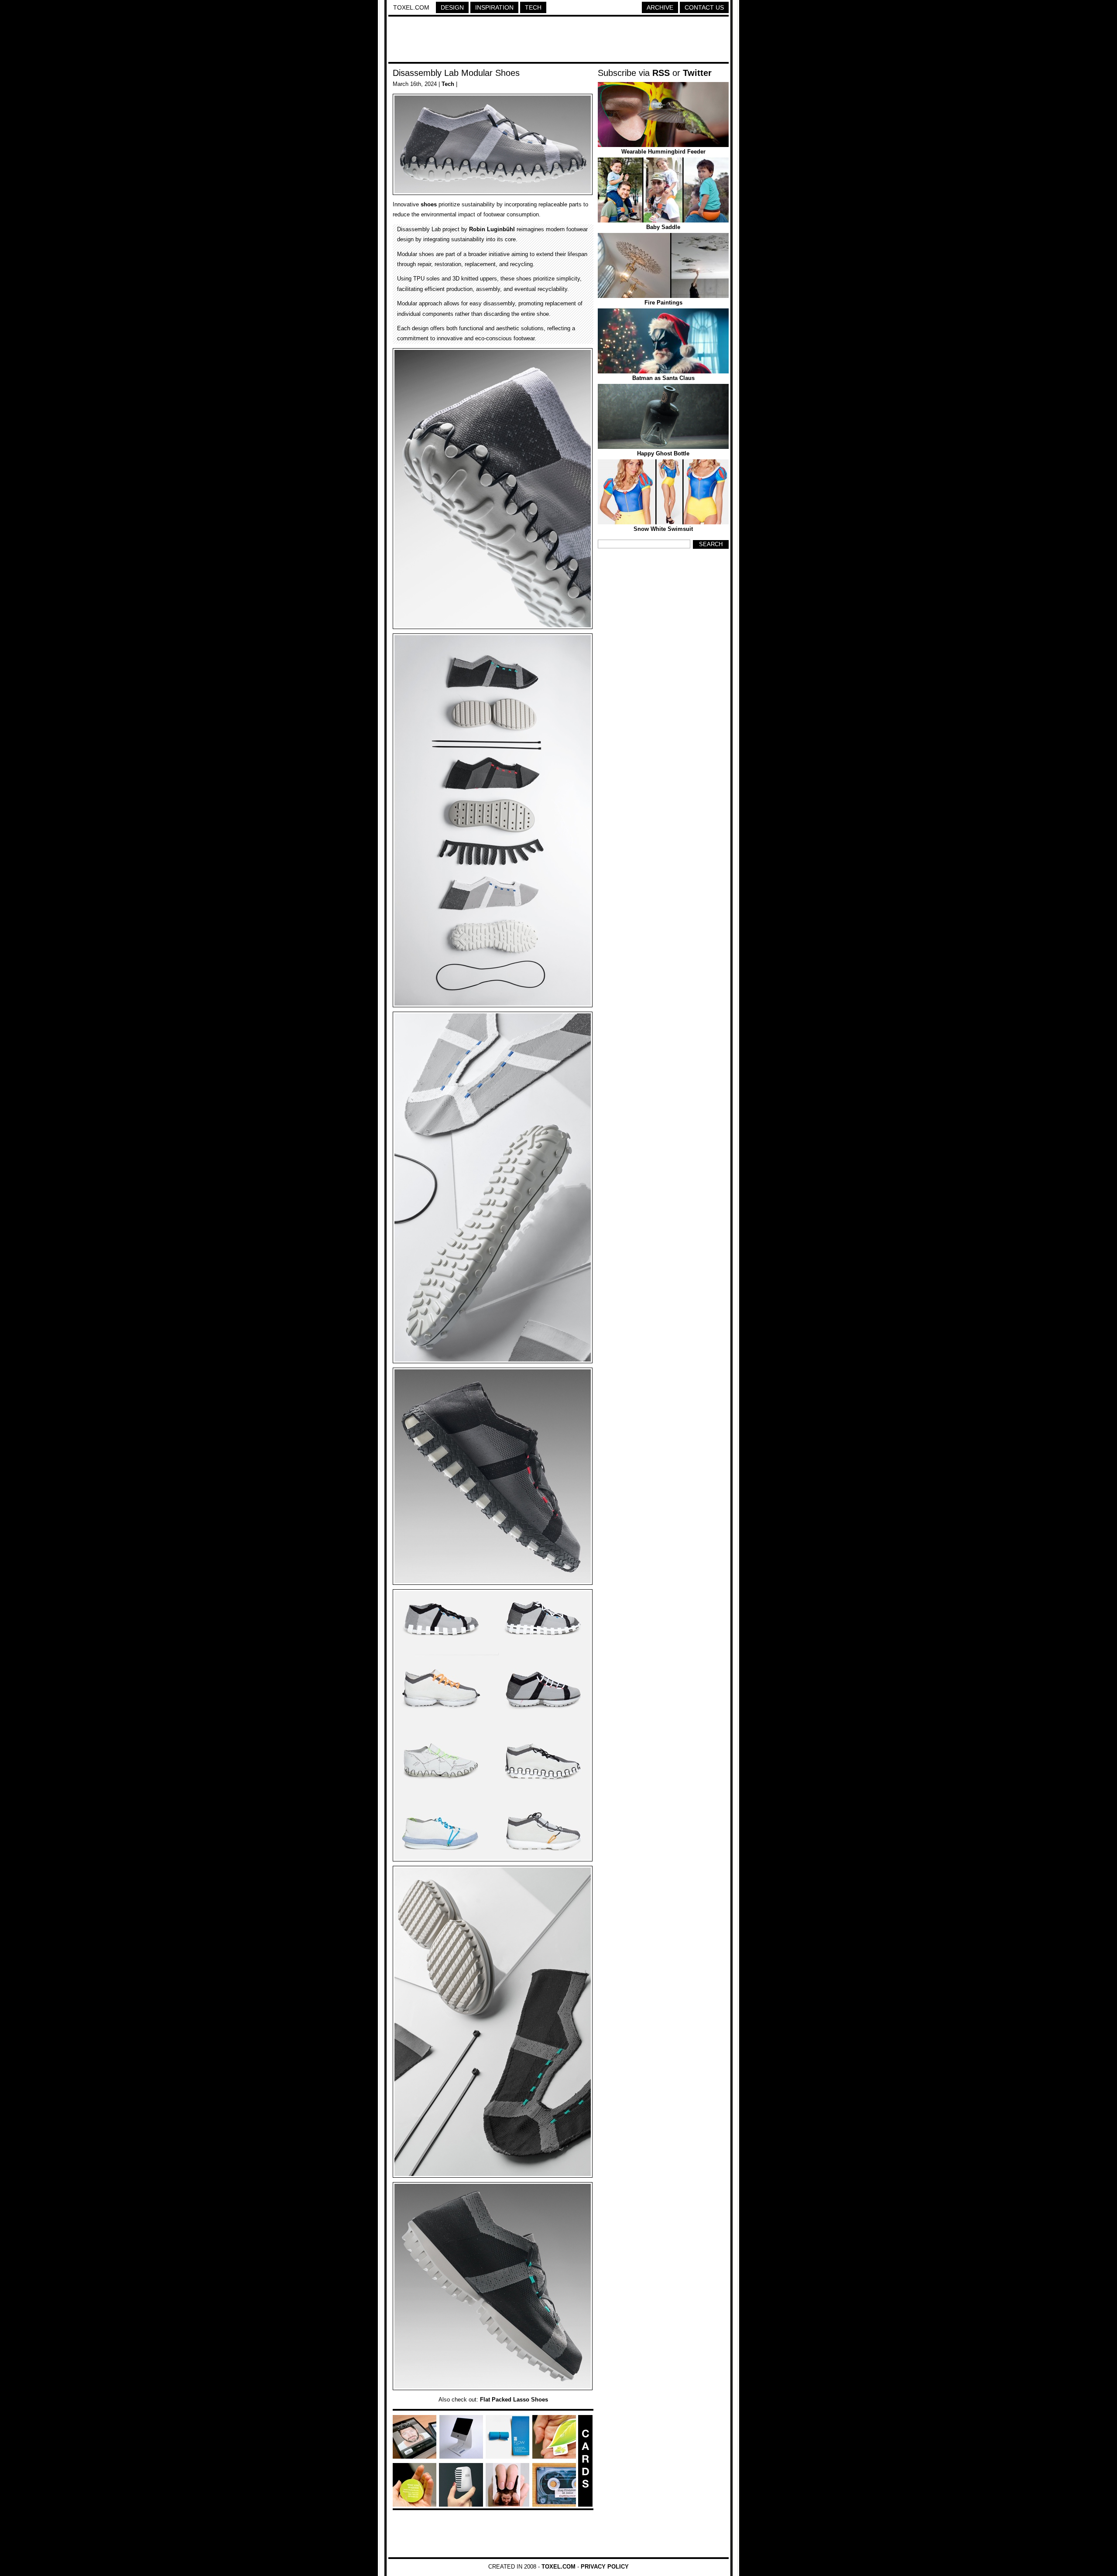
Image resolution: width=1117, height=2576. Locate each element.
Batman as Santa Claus (663, 378)
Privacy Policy (605, 2567)
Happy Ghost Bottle (663, 453)
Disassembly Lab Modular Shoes (456, 73)
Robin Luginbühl (492, 229)
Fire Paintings (663, 303)
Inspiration (494, 7)
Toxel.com (411, 7)
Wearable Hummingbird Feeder (663, 152)
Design (452, 7)
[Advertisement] (558, 41)
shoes (429, 204)
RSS (661, 73)
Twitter (697, 73)
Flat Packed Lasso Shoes (514, 2400)
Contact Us (704, 7)
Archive (660, 7)
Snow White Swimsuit (663, 529)
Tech (533, 7)
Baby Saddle (663, 227)
